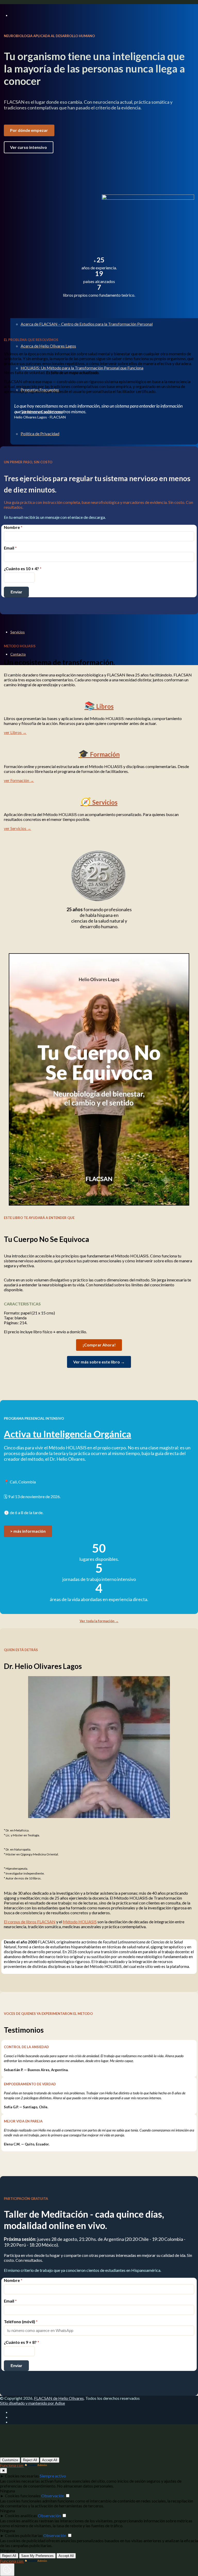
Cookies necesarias (22, 2476)
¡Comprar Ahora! (99, 1345)
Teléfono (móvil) (21, 2321)
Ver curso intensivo (28, 147)
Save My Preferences (37, 2556)
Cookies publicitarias (24, 2535)
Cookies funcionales (23, 2496)
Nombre (13, 527)
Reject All (30, 2460)
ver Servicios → (18, 828)
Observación (53, 2496)
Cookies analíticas (21, 2516)
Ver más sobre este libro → (99, 1362)
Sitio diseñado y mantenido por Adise (32, 2403)
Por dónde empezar (29, 130)
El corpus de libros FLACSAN (30, 1922)
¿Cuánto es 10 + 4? (23, 568)
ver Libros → (15, 732)
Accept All (50, 2460)
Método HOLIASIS (80, 1922)
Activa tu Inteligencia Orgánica (68, 1434)
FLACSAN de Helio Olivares (59, 2398)
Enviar (16, 592)
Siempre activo (53, 2476)
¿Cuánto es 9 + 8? (22, 2342)
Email (10, 548)
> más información (28, 1531)
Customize (10, 2460)
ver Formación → (19, 780)
